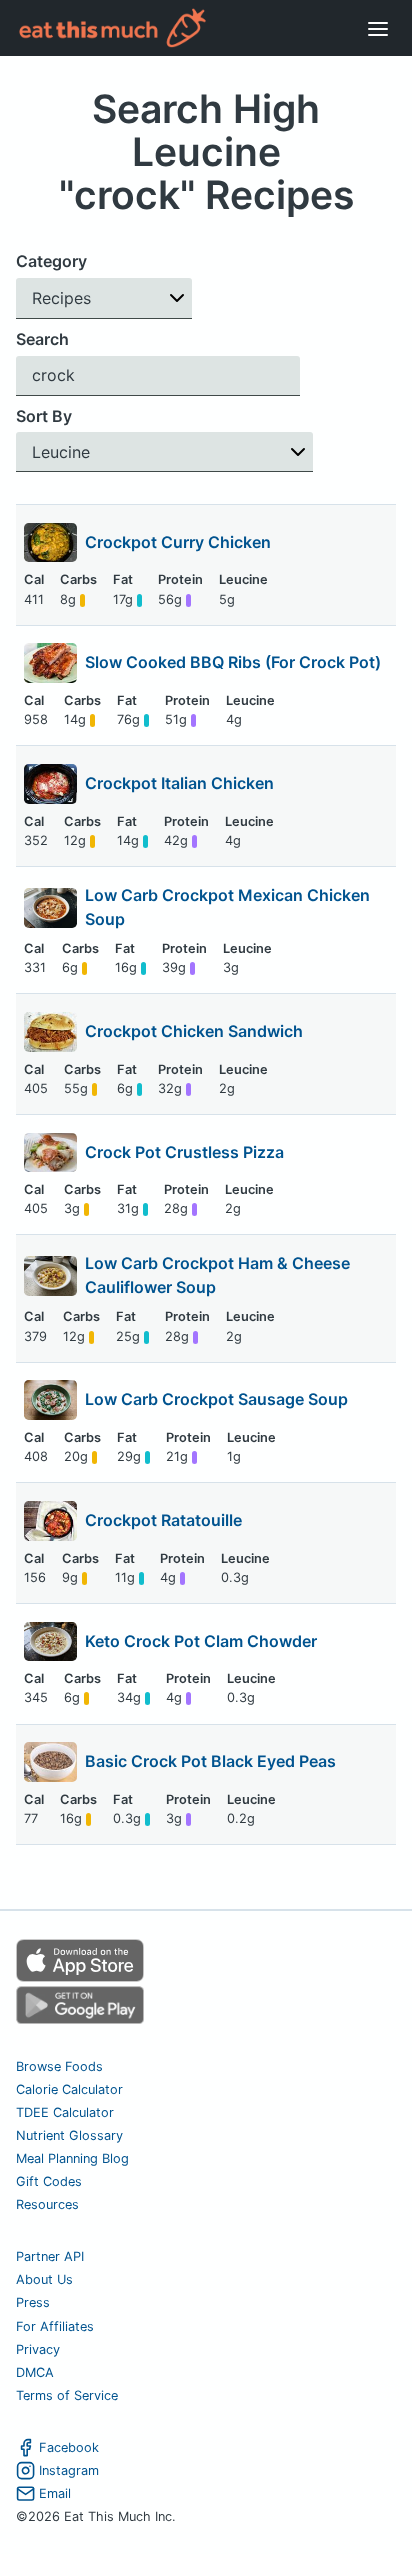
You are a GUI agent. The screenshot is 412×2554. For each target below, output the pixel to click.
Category (51, 261)
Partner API (50, 2256)
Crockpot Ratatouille (163, 1520)
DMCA (35, 2372)
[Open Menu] (378, 28)
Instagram (69, 2470)
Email (55, 2493)
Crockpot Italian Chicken (179, 783)
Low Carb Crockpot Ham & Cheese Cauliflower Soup (217, 1275)
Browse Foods (59, 2066)
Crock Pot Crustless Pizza (184, 1152)
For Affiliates (55, 2326)
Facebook (69, 2447)
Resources (47, 2204)
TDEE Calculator (65, 2112)
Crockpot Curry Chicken (178, 542)
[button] (104, 298)
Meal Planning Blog (72, 2158)
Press (33, 2302)
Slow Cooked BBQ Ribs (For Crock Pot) (233, 662)
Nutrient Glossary (69, 2135)
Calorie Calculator (69, 2089)
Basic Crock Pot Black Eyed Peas (210, 1761)
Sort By (44, 416)
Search (42, 339)
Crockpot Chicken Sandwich (194, 1031)
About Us (44, 2279)
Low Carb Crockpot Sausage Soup (216, 1399)
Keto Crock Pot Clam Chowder (201, 1641)
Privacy (38, 2349)
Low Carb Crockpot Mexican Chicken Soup (227, 907)
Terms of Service (67, 2395)
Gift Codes (49, 2181)
